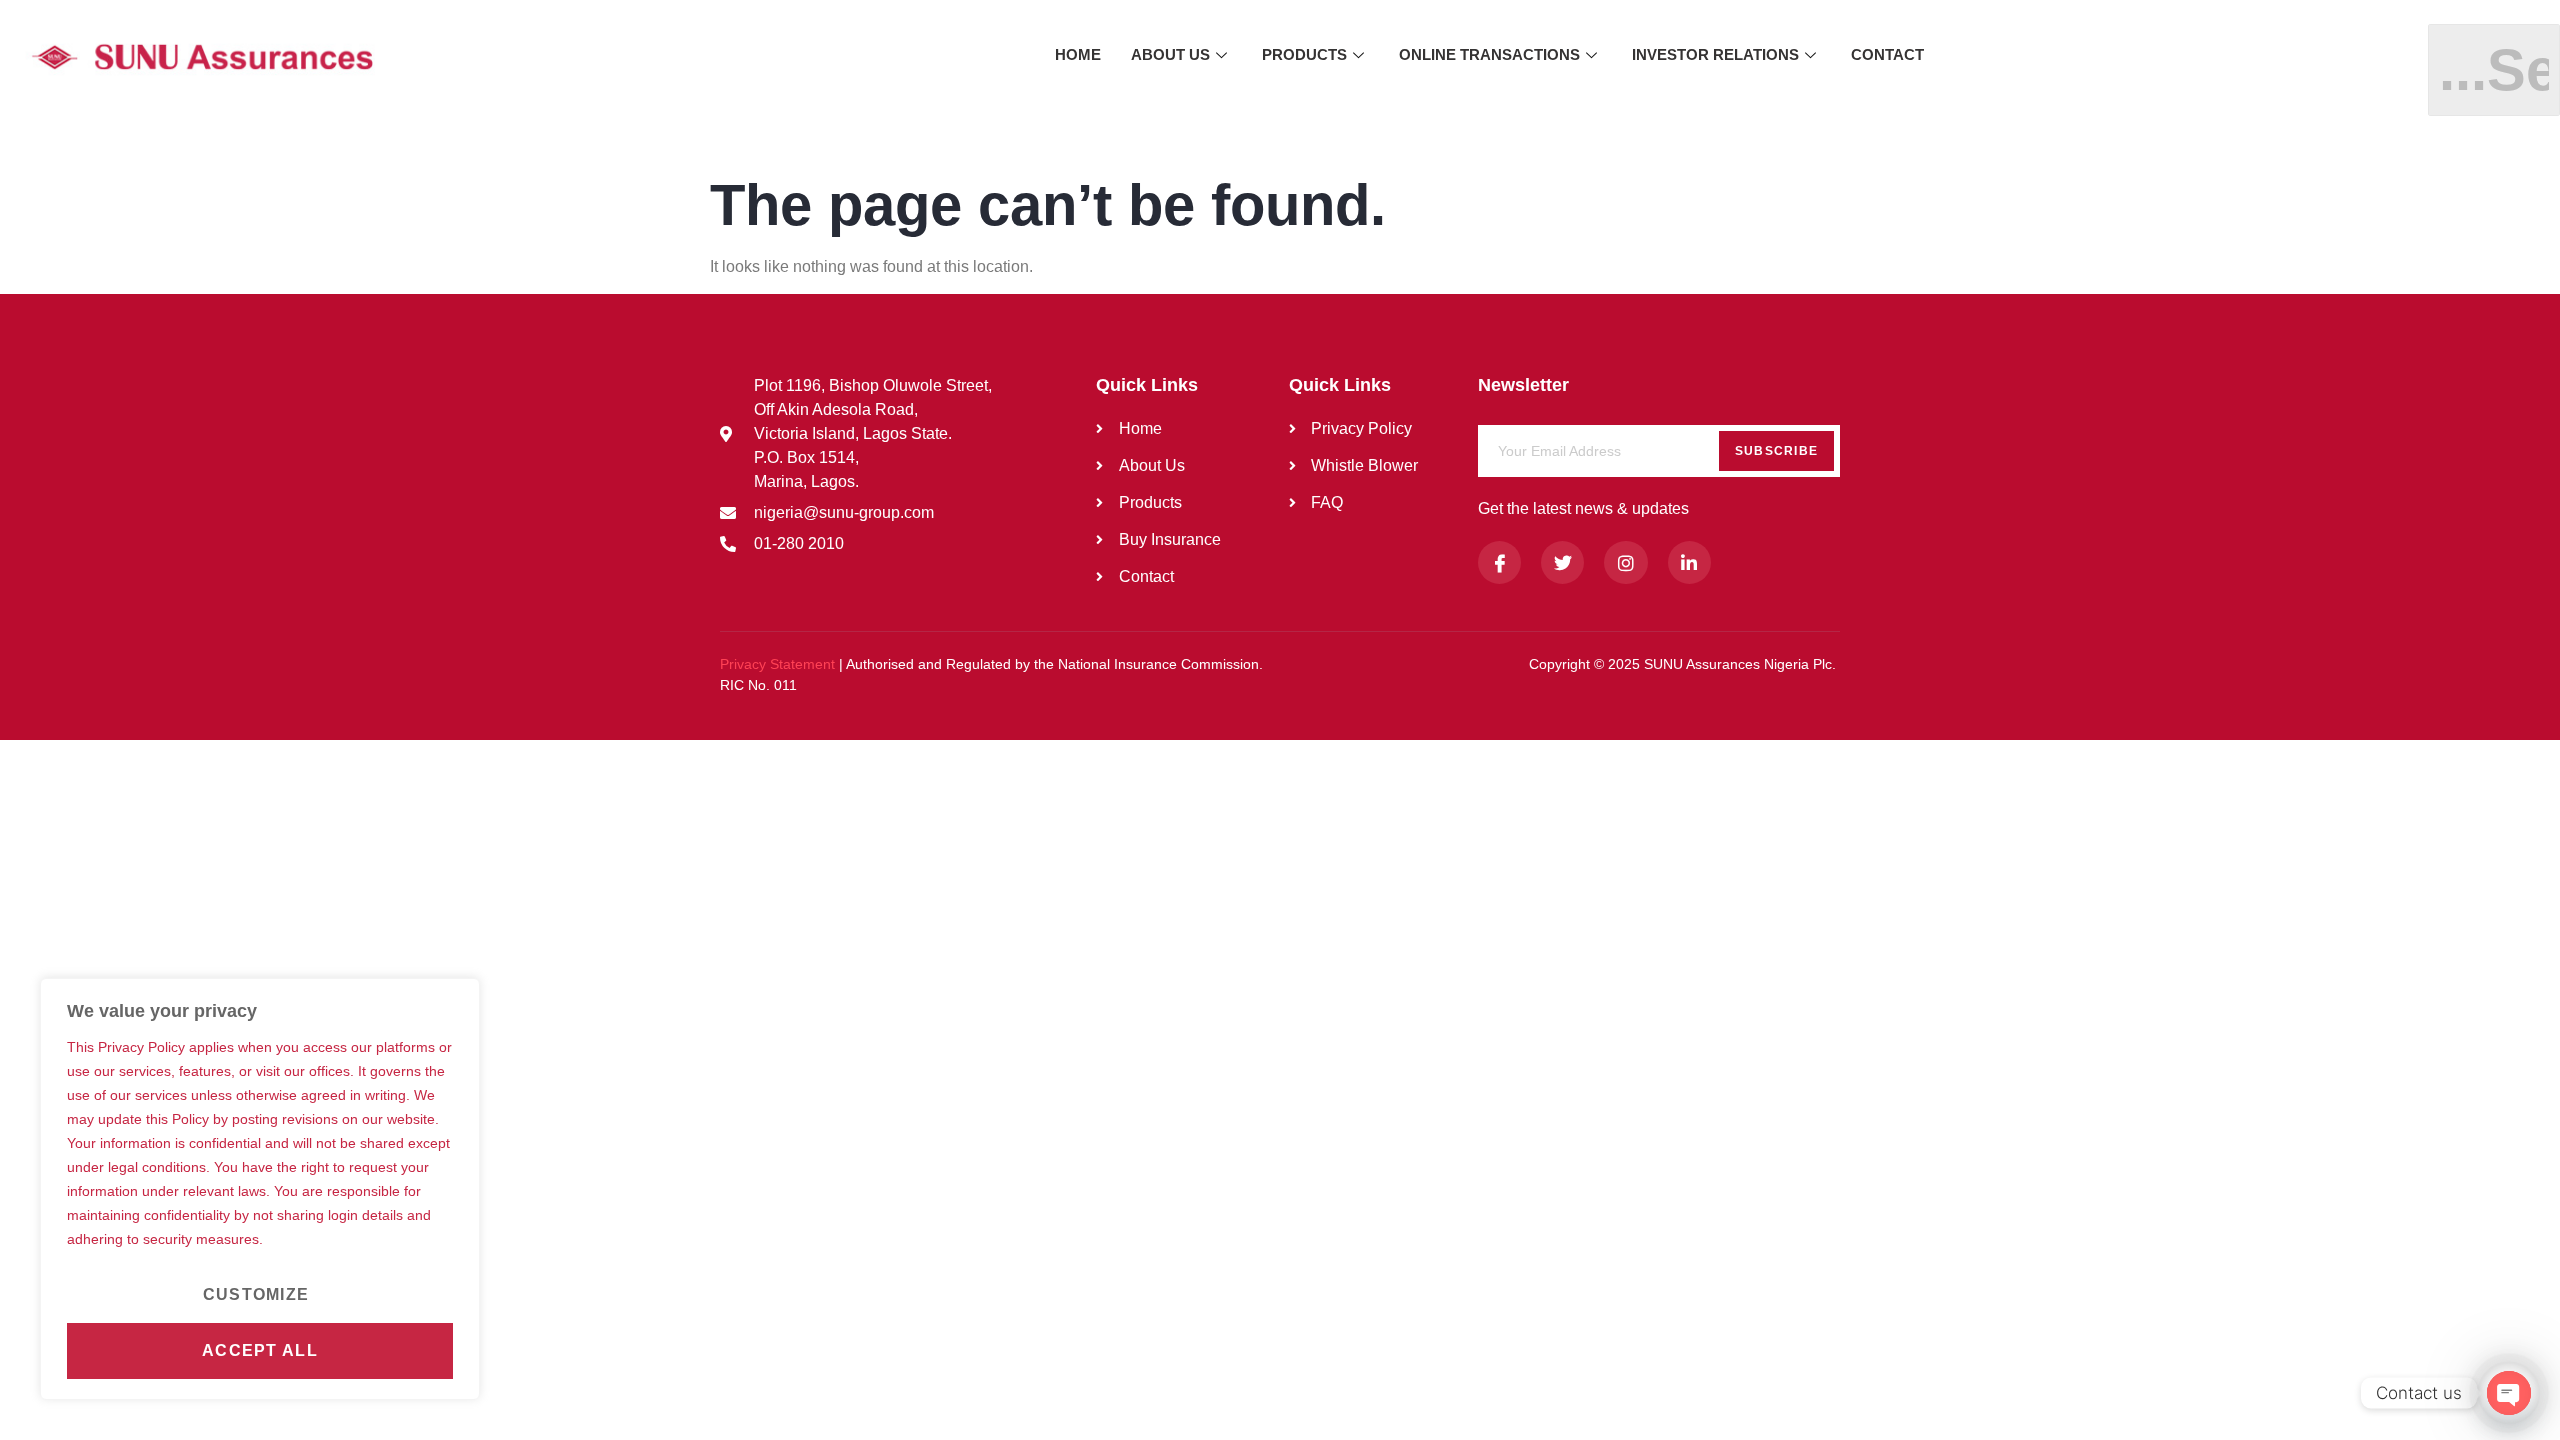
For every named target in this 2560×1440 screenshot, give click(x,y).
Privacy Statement (777, 664)
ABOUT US (1170, 54)
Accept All (260, 1350)
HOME (1078, 54)
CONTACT (1887, 54)
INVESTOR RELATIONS (1715, 54)
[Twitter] (1562, 562)
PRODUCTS (1304, 54)
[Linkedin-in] (1689, 562)
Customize (256, 1294)
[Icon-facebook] (1499, 562)
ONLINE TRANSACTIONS (1489, 54)
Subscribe (1777, 451)
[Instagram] (1625, 562)
